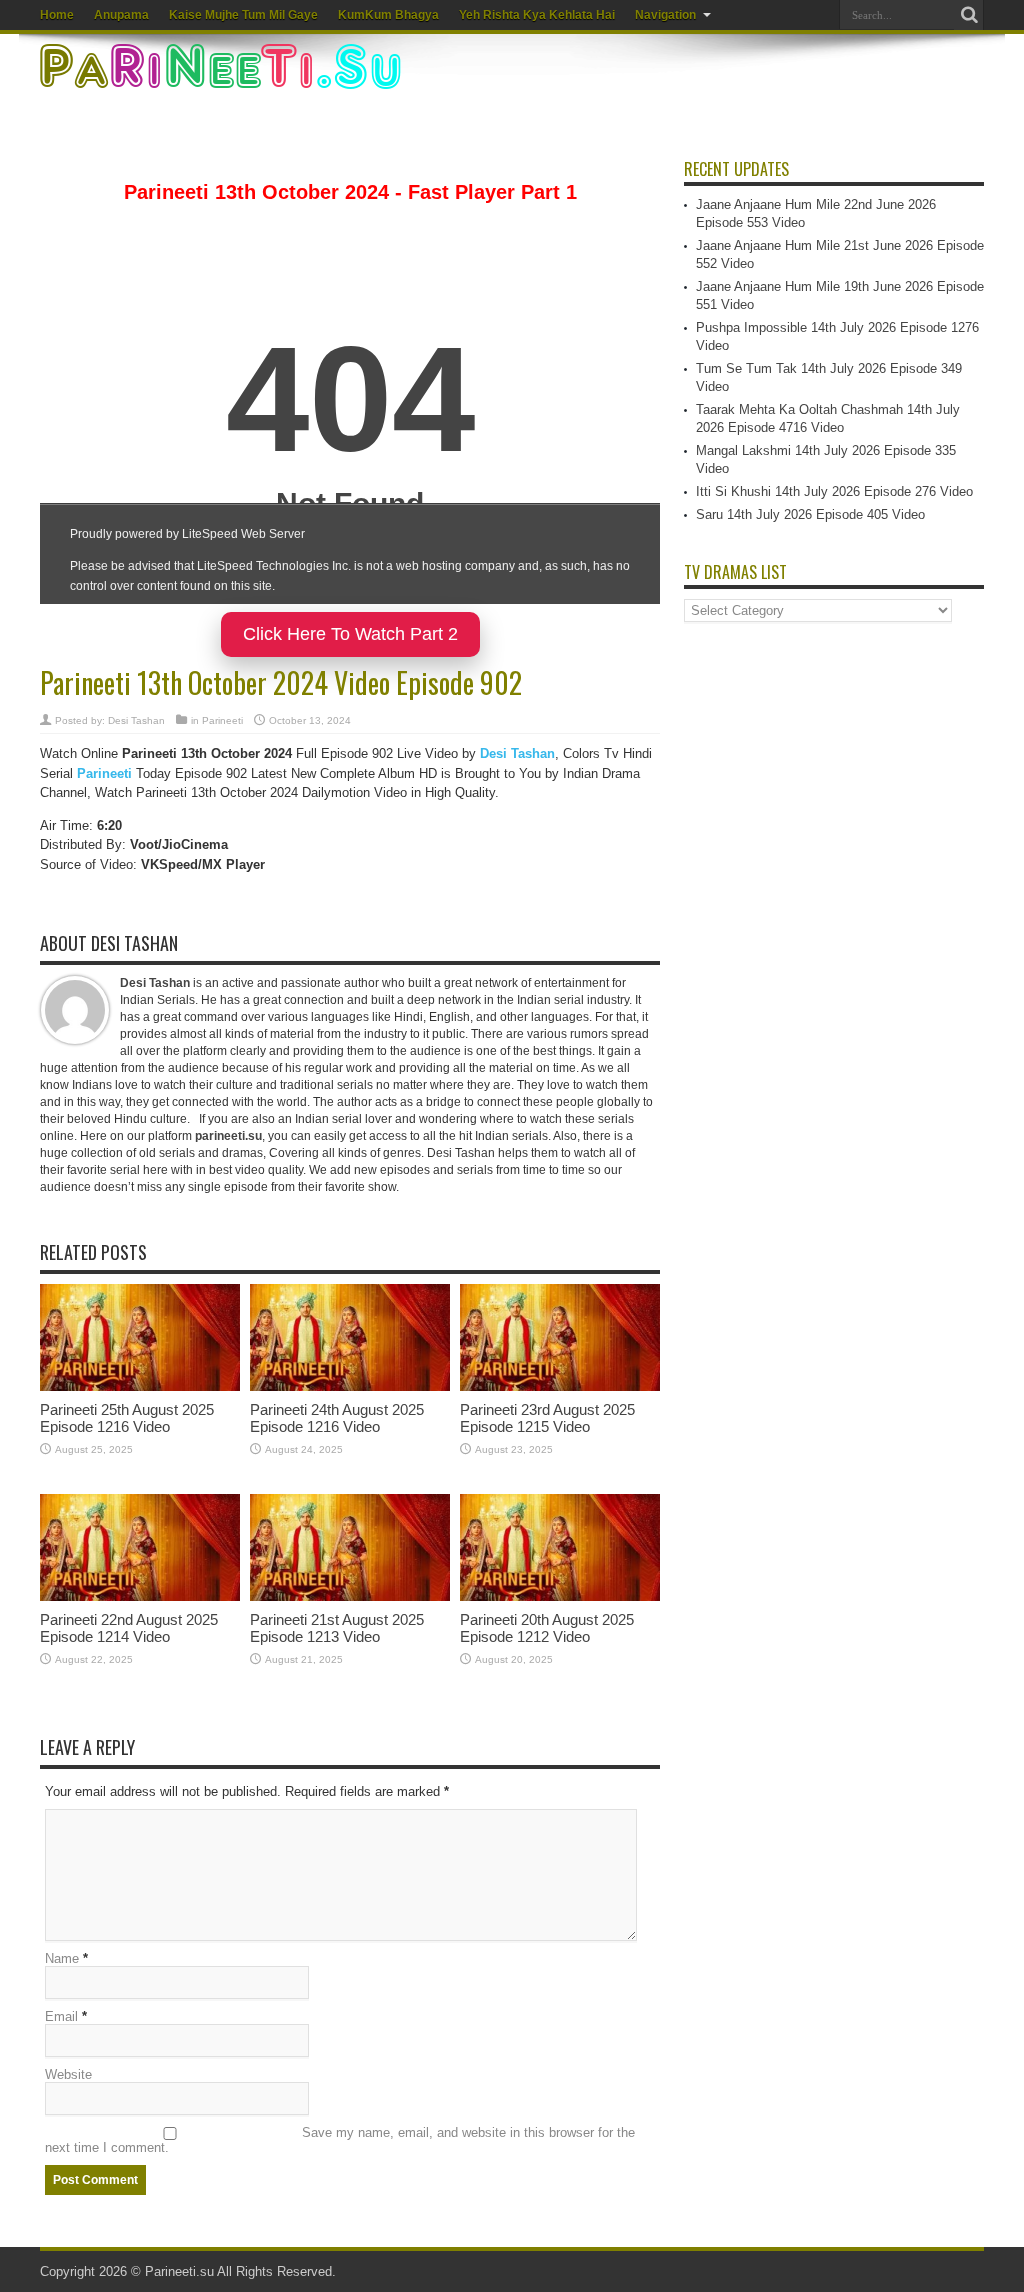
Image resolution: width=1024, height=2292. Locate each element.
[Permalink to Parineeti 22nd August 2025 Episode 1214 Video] (140, 1596)
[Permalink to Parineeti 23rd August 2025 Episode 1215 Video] (560, 1386)
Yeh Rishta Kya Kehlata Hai (537, 15)
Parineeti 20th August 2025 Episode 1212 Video (547, 1628)
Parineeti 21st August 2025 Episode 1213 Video (337, 1628)
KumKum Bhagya (388, 15)
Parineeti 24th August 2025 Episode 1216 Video (337, 1418)
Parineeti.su (179, 2271)
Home (57, 15)
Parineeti (222, 720)
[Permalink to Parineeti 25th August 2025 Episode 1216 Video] (140, 1386)
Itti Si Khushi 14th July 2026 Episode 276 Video (834, 491)
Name (62, 1958)
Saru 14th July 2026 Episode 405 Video (810, 514)
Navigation (665, 15)
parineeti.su (228, 1136)
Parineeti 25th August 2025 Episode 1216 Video (127, 1418)
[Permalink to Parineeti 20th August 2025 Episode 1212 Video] (560, 1596)
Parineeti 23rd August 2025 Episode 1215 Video (547, 1418)
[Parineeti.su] (223, 76)
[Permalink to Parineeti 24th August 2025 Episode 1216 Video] (350, 1386)
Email (61, 2016)
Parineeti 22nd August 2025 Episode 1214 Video (129, 1628)
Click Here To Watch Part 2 (350, 634)
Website (68, 2074)
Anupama (121, 15)
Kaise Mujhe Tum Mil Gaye (243, 15)
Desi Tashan (136, 720)
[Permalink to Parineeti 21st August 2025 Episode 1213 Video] (350, 1596)
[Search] (969, 15)
